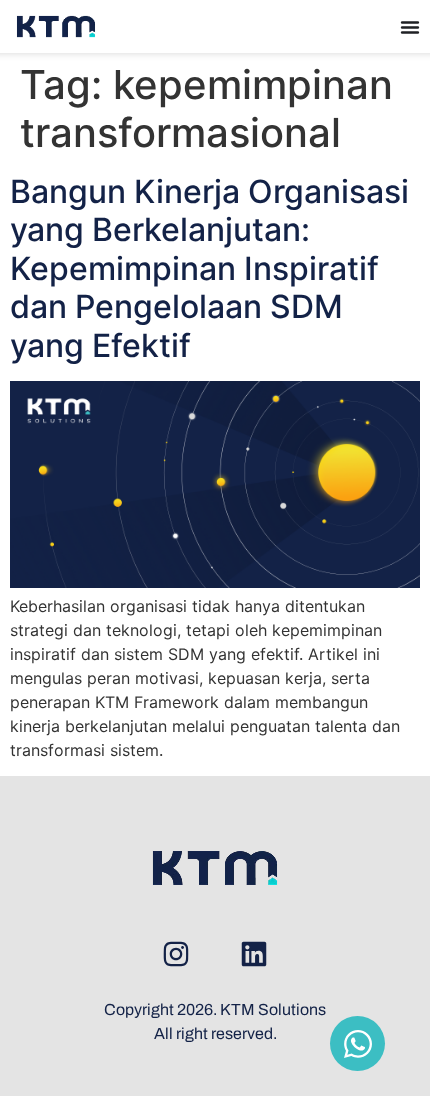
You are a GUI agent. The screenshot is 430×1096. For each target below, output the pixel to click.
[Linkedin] (254, 954)
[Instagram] (176, 954)
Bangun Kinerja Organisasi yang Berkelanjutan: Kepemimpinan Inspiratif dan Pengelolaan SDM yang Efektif (209, 268)
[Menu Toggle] (410, 27)
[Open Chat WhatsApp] (357, 1043)
